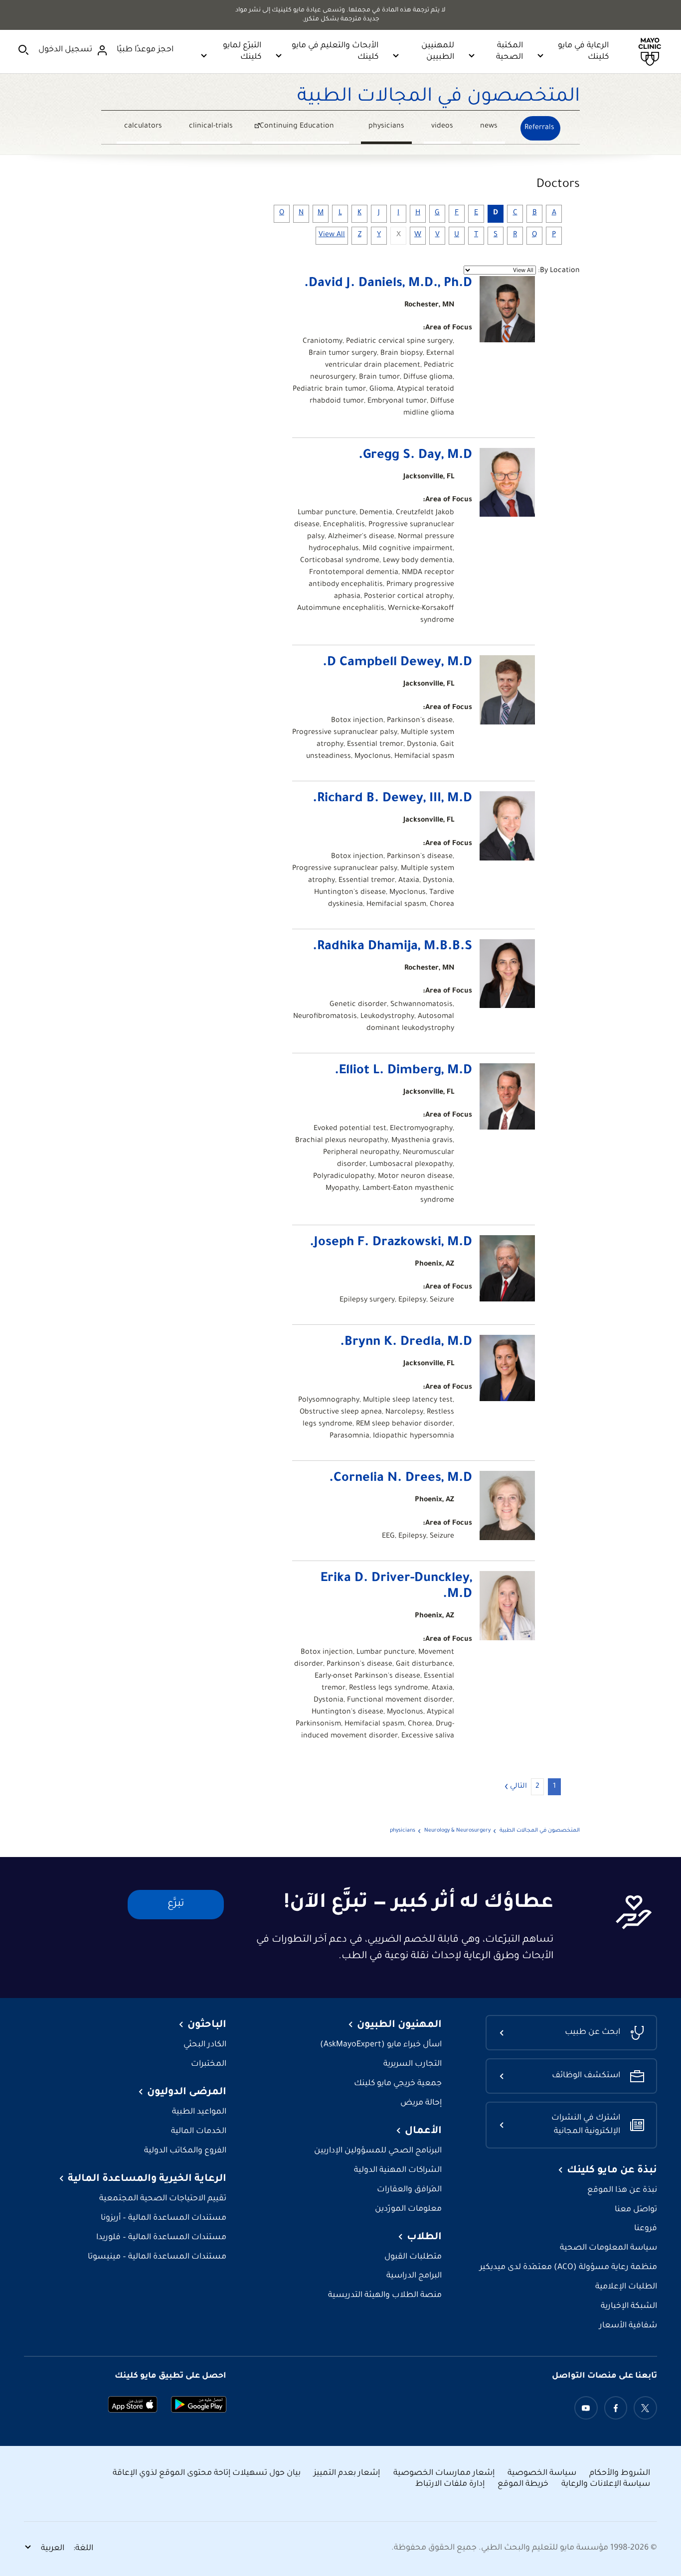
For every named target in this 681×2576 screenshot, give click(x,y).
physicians (386, 127)
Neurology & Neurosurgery (457, 1831)
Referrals (539, 128)
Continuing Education (304, 128)
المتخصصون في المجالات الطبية (438, 98)
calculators (143, 127)
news (489, 127)
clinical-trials (211, 127)
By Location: (559, 271)
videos (442, 127)
